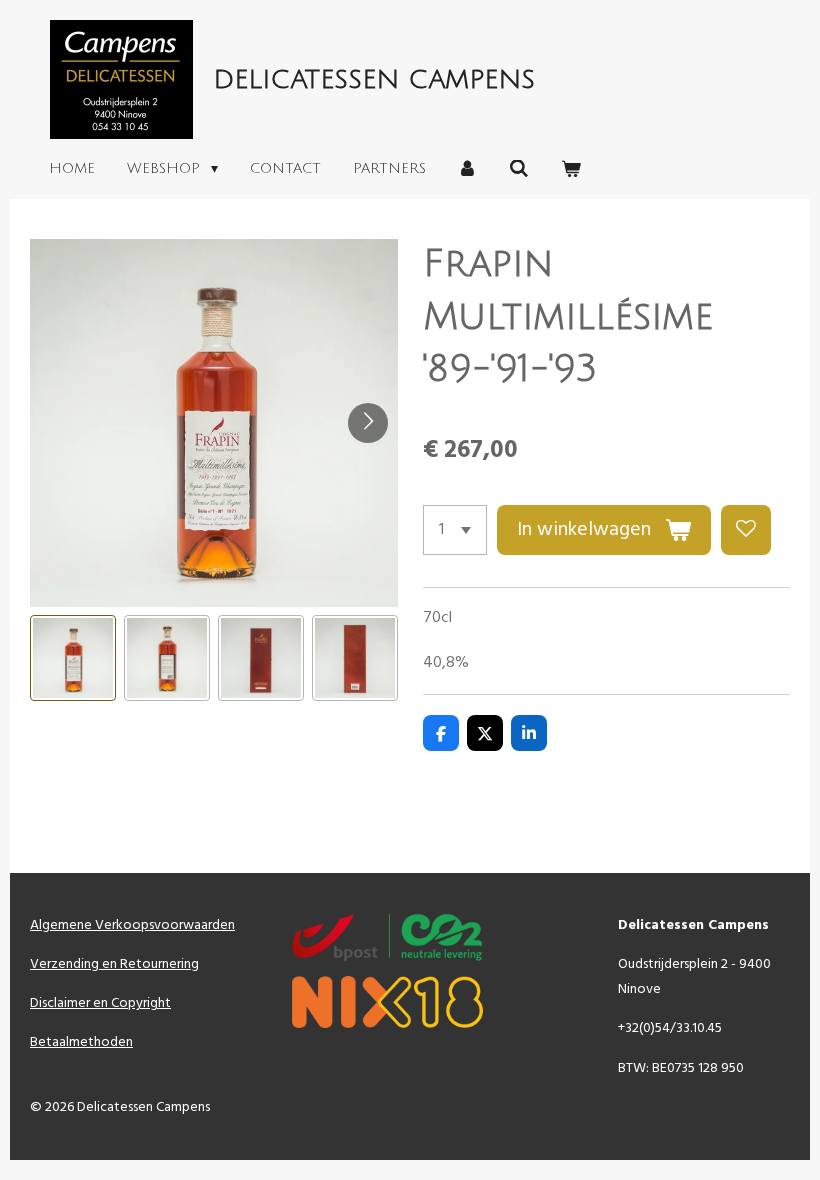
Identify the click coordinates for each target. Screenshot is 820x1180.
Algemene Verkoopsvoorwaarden (132, 925)
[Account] (468, 169)
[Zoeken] (519, 169)
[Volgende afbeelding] (368, 423)
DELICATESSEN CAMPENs (374, 80)
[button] (73, 658)
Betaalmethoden (81, 1042)
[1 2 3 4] (455, 530)
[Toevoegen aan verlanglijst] (746, 530)
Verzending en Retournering (114, 964)
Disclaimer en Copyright (100, 1003)
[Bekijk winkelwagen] (571, 169)
